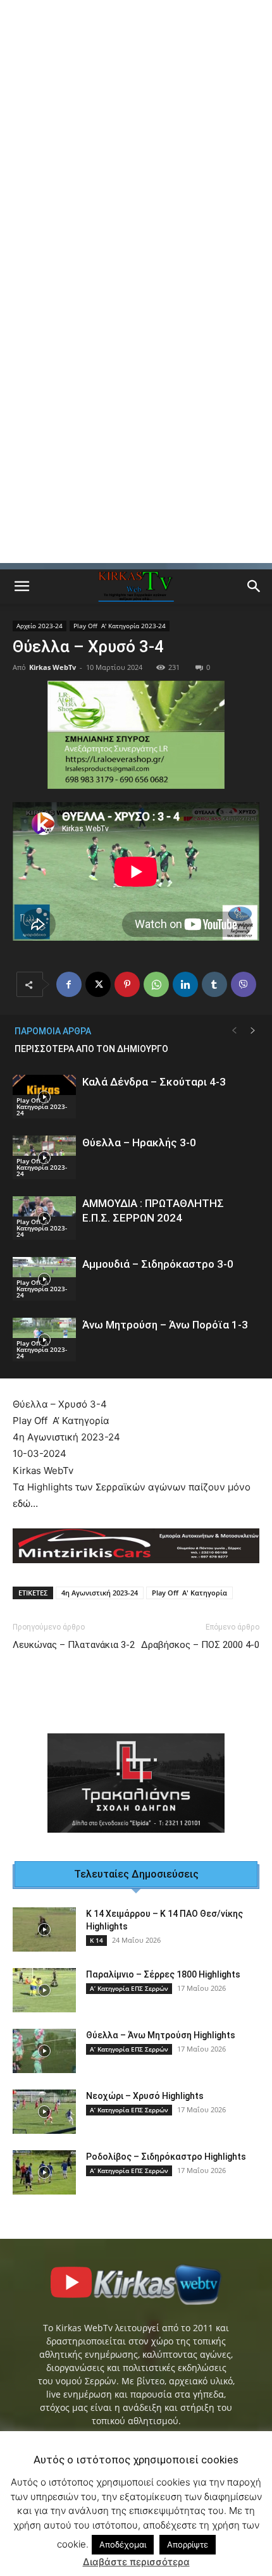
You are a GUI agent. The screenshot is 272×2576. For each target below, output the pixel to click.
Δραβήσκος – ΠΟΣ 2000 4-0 (200, 1645)
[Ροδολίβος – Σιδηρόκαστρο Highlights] (44, 2172)
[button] (22, 586)
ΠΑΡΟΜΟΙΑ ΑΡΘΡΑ (53, 1031)
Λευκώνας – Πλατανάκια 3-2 (74, 1645)
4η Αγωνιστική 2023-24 (100, 1593)
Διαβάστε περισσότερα (136, 2562)
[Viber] (244, 984)
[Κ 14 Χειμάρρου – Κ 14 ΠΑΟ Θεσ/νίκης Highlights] (44, 1929)
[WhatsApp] (156, 984)
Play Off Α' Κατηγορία (189, 1593)
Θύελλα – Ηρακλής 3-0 (139, 1142)
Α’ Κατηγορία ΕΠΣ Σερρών (129, 1988)
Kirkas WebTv (53, 667)
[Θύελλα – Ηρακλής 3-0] (44, 1157)
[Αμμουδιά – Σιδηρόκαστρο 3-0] (44, 1279)
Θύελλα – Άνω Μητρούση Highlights (161, 2035)
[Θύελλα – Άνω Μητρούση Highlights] (44, 2051)
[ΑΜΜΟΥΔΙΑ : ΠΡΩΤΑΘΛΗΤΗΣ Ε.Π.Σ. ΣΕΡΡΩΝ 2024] (44, 1218)
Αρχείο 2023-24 (40, 626)
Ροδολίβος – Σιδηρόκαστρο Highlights (166, 2157)
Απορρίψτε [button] (188, 2544)
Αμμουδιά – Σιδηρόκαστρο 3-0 (158, 1264)
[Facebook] (69, 984)
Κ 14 (96, 1940)
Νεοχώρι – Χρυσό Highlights (145, 2096)
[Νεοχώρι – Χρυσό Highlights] (44, 2112)
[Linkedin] (185, 984)
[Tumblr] (214, 984)
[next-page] (253, 1031)
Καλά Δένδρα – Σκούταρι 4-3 (154, 1082)
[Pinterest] (127, 984)
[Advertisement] (136, 142)
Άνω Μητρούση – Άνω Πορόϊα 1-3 (165, 1325)
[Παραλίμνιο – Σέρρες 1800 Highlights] (44, 1990)
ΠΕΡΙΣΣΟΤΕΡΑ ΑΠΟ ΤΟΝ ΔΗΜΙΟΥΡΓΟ (91, 1049)
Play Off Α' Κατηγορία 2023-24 (120, 626)
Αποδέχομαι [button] (123, 2544)
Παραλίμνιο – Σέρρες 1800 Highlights (163, 1974)
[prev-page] (234, 1031)
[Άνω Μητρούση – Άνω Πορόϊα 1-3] (44, 1340)
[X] (98, 984)
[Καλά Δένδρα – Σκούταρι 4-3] (44, 1097)
